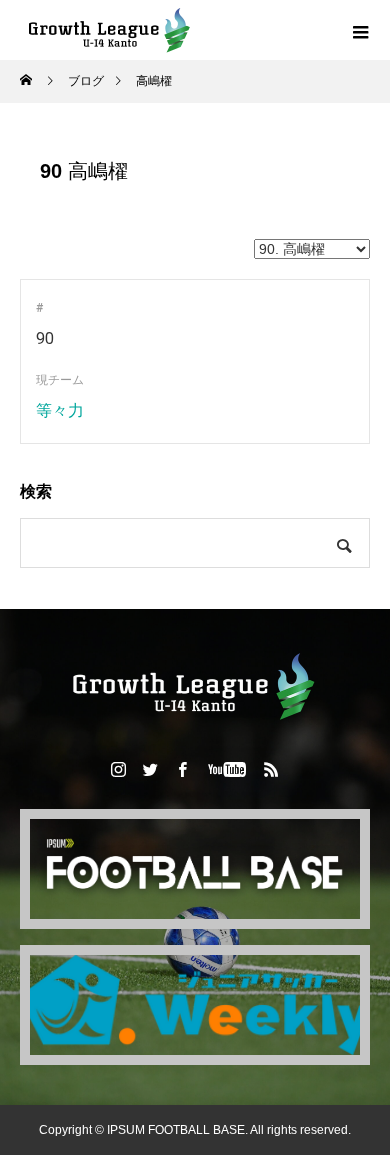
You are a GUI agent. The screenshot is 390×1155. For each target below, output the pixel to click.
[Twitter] (151, 769)
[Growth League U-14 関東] (195, 686)
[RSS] (272, 769)
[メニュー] (360, 30)
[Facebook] (183, 769)
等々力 (60, 410)
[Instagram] (119, 769)
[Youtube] (227, 769)
